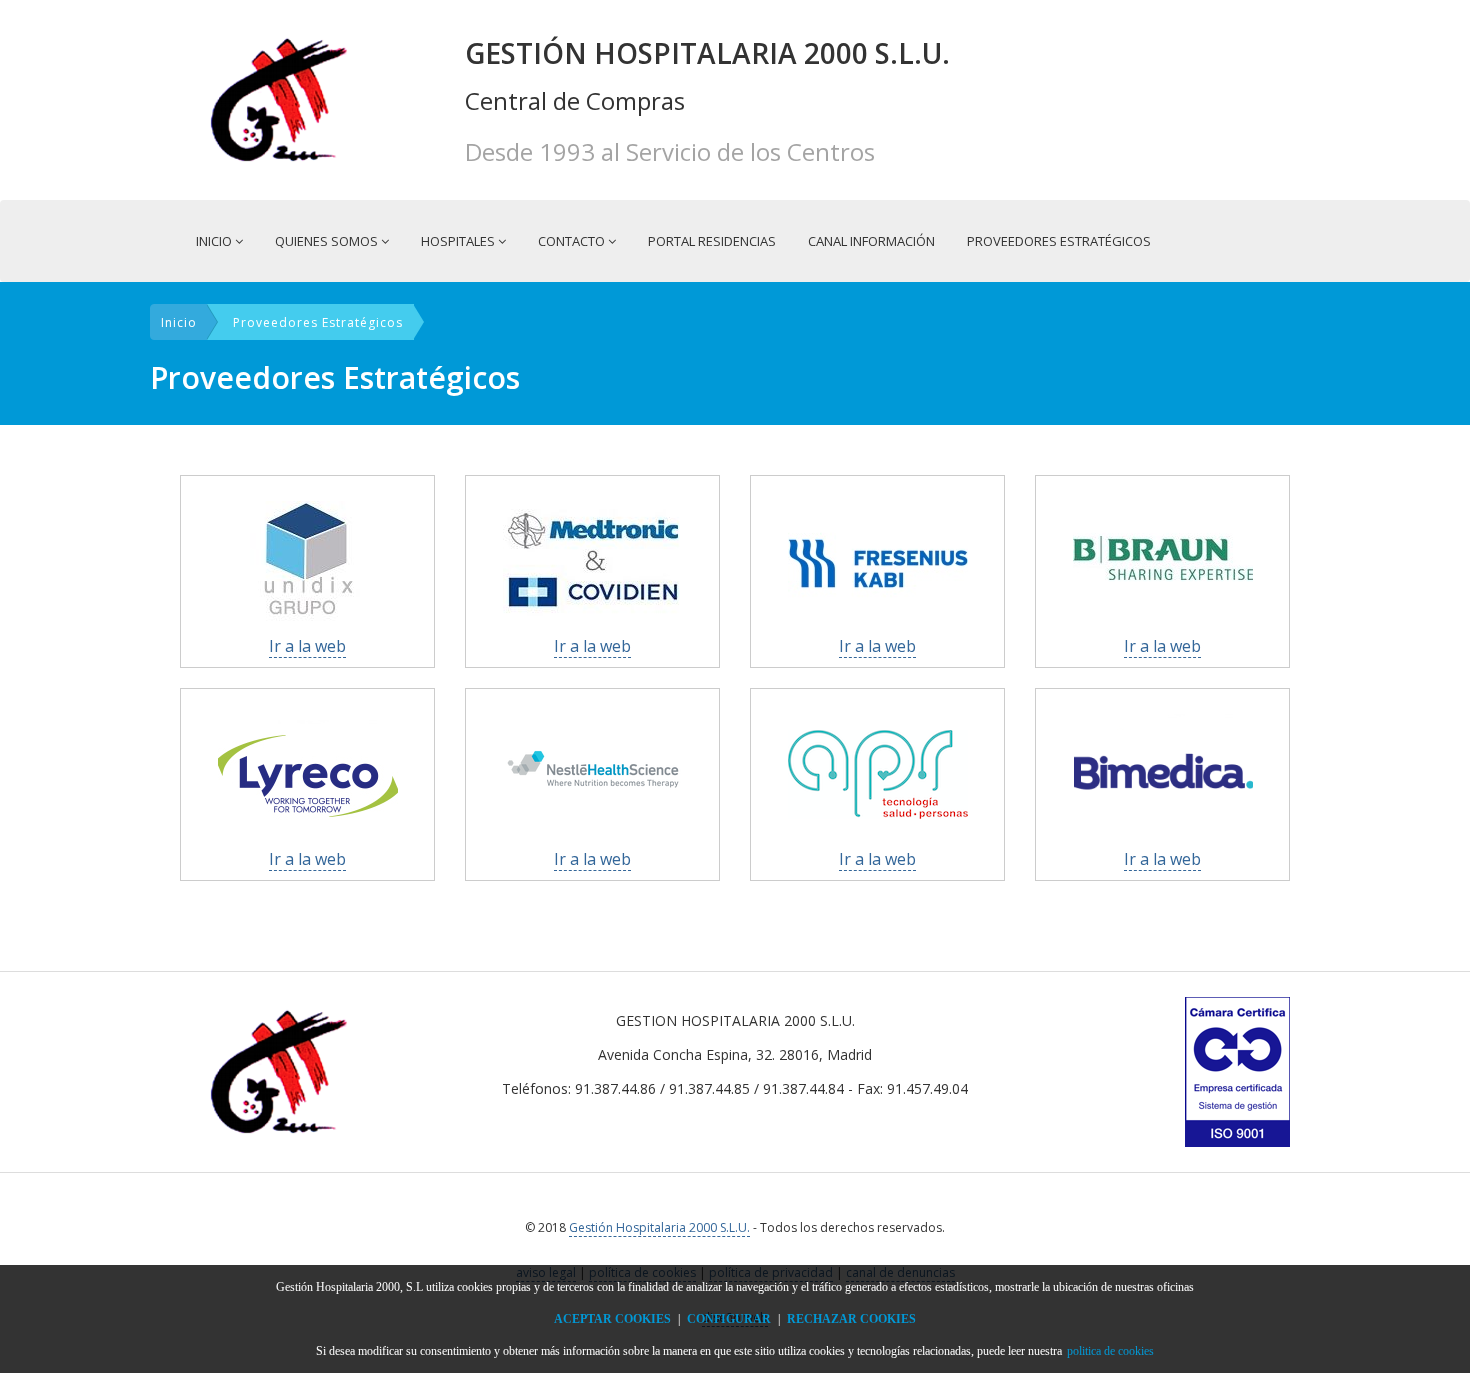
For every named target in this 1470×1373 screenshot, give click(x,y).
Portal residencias (712, 241)
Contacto (573, 241)
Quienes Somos (328, 241)
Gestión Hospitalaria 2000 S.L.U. (659, 1227)
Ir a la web (307, 646)
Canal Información (871, 241)
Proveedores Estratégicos (1059, 241)
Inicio (215, 241)
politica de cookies (1110, 1351)
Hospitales (459, 241)
